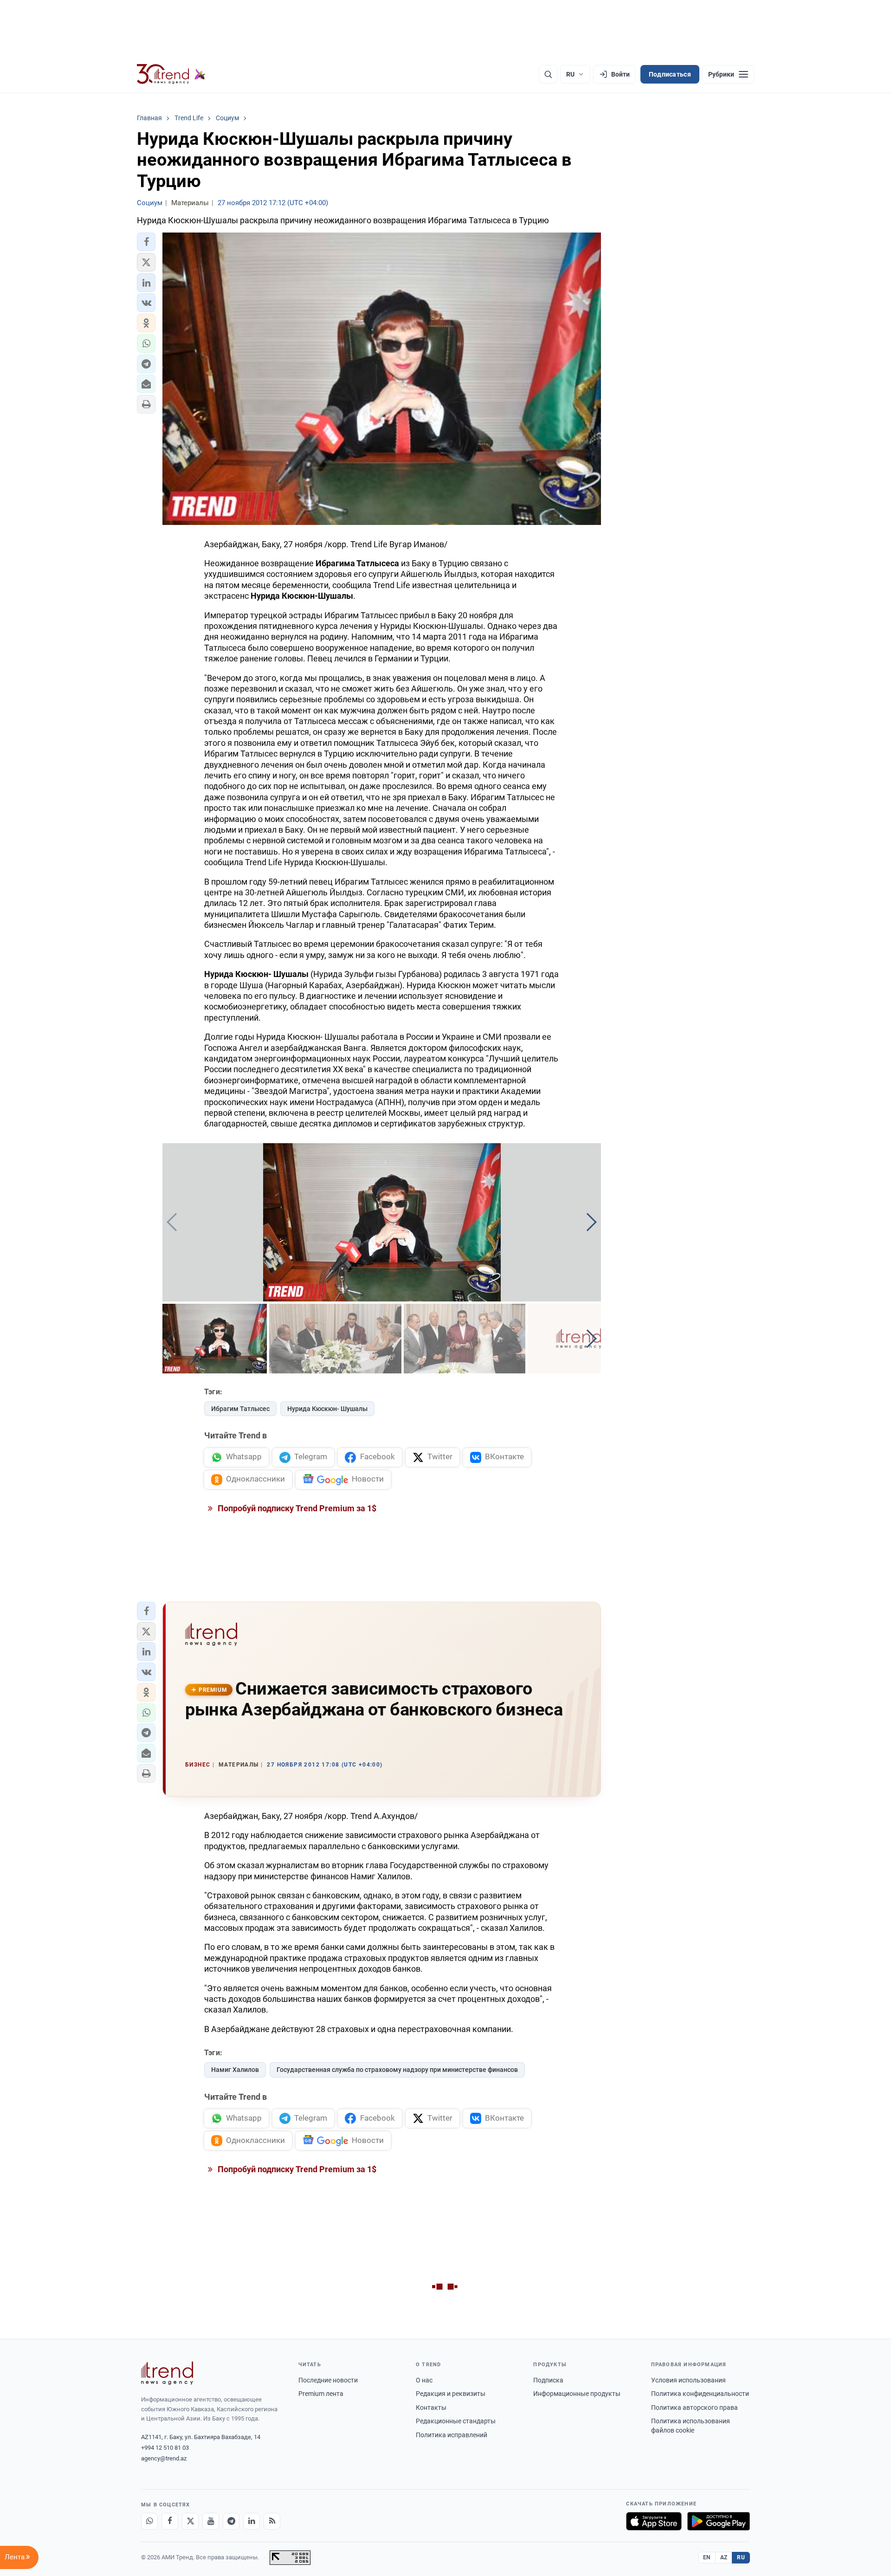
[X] (190, 2521)
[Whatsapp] (149, 2521)
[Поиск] (548, 74)
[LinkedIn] (252, 2521)
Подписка (548, 2380)
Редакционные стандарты (456, 2421)
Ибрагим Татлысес (240, 1409)
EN (707, 2557)
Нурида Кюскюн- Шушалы (327, 1409)
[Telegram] (231, 2521)
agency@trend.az (164, 2458)
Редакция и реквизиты (451, 2394)
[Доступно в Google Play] (719, 2521)
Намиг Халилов (235, 2070)
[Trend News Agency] (167, 2373)
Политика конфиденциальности (700, 2394)
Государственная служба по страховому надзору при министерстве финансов (397, 2070)
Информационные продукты (577, 2394)
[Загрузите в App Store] (654, 2521)
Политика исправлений (452, 2435)
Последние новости (328, 2380)
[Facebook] (170, 2521)
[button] (146, 242)
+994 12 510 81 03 (165, 2448)
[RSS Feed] (272, 2521)
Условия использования (688, 2380)
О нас (424, 2380)
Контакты (431, 2408)
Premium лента (321, 2394)
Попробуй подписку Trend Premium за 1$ (296, 1508)
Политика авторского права (694, 2408)
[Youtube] (211, 2521)
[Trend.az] (171, 74)
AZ (724, 2557)
